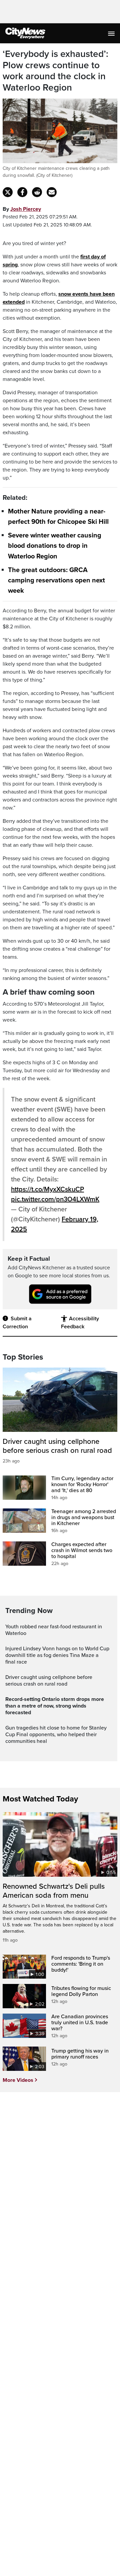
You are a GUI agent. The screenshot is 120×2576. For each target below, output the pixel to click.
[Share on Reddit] (37, 192)
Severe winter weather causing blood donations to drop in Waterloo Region (55, 546)
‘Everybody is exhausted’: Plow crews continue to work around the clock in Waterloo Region (55, 71)
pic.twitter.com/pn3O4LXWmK (55, 1199)
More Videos (18, 2080)
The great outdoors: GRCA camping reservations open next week (56, 580)
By (22, 209)
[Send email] (52, 192)
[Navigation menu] (112, 33)
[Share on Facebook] (22, 192)
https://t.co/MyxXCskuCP (47, 1189)
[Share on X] (8, 192)
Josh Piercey (26, 209)
